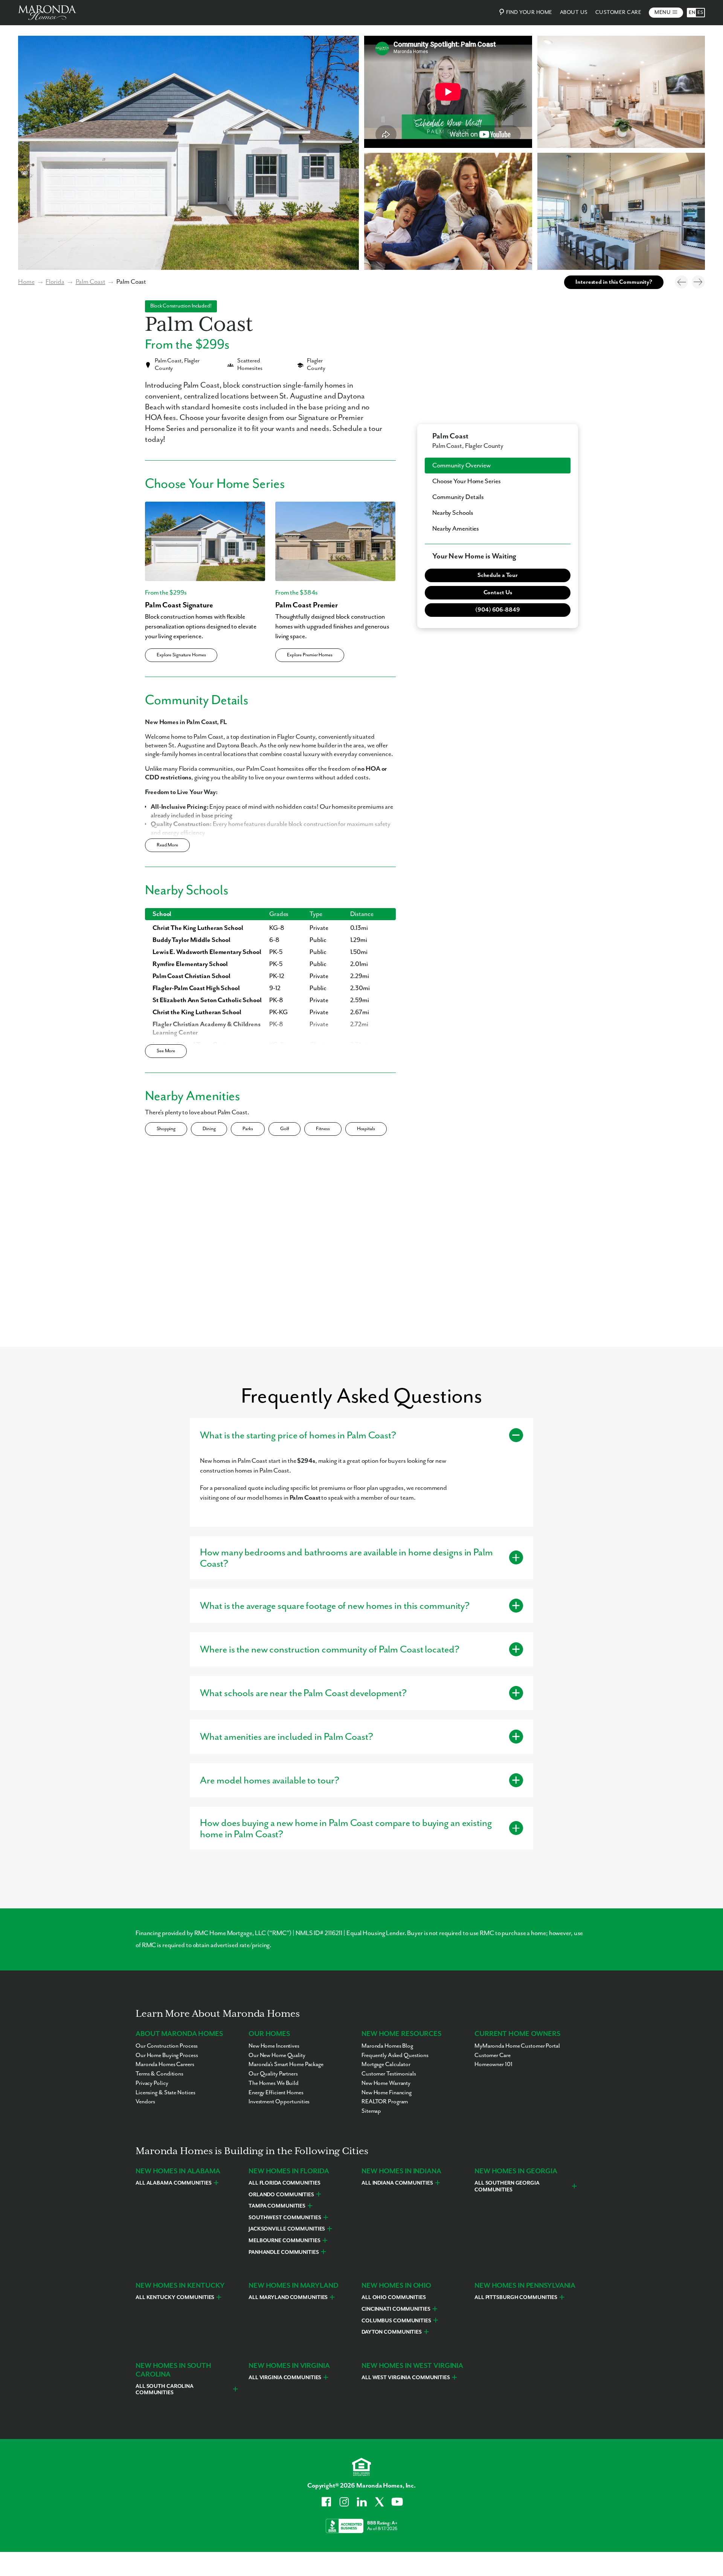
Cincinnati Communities (396, 2309)
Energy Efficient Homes (276, 2093)
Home (26, 282)
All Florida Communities (284, 2183)
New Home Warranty (386, 2083)
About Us (574, 12)
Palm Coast (91, 282)
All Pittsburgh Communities (516, 2298)
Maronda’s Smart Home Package (286, 2065)
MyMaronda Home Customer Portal (517, 2046)
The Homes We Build (274, 2083)
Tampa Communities (277, 2206)
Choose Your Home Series (466, 481)
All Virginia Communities (285, 2378)
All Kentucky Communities (175, 2298)
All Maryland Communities (288, 2298)
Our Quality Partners (273, 2074)
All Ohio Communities (394, 2298)
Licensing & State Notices (165, 2093)
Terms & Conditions (159, 2074)
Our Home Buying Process (167, 2056)
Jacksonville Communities (287, 2229)
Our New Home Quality (277, 2056)
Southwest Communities (285, 2218)
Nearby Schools (453, 513)
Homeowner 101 (493, 2065)
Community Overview (461, 466)
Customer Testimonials (389, 2074)
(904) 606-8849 (497, 610)
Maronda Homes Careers (165, 2065)
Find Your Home (529, 12)
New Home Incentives (274, 2046)
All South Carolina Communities (165, 2390)
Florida (55, 282)
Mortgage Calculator (386, 2065)
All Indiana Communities (397, 2183)
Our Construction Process (167, 2046)
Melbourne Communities (284, 2241)
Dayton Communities (392, 2332)
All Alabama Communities (173, 2183)
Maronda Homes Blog (387, 2046)
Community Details (458, 497)
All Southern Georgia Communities (507, 2186)
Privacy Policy (152, 2083)
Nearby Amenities (456, 529)
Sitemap (371, 2111)
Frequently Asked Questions (395, 2056)
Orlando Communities (281, 2195)
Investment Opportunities (279, 2102)
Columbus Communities (396, 2321)
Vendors (145, 2102)
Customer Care (619, 12)
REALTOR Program (385, 2102)
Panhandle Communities (284, 2252)
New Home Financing (387, 2093)
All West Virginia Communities (406, 2378)
